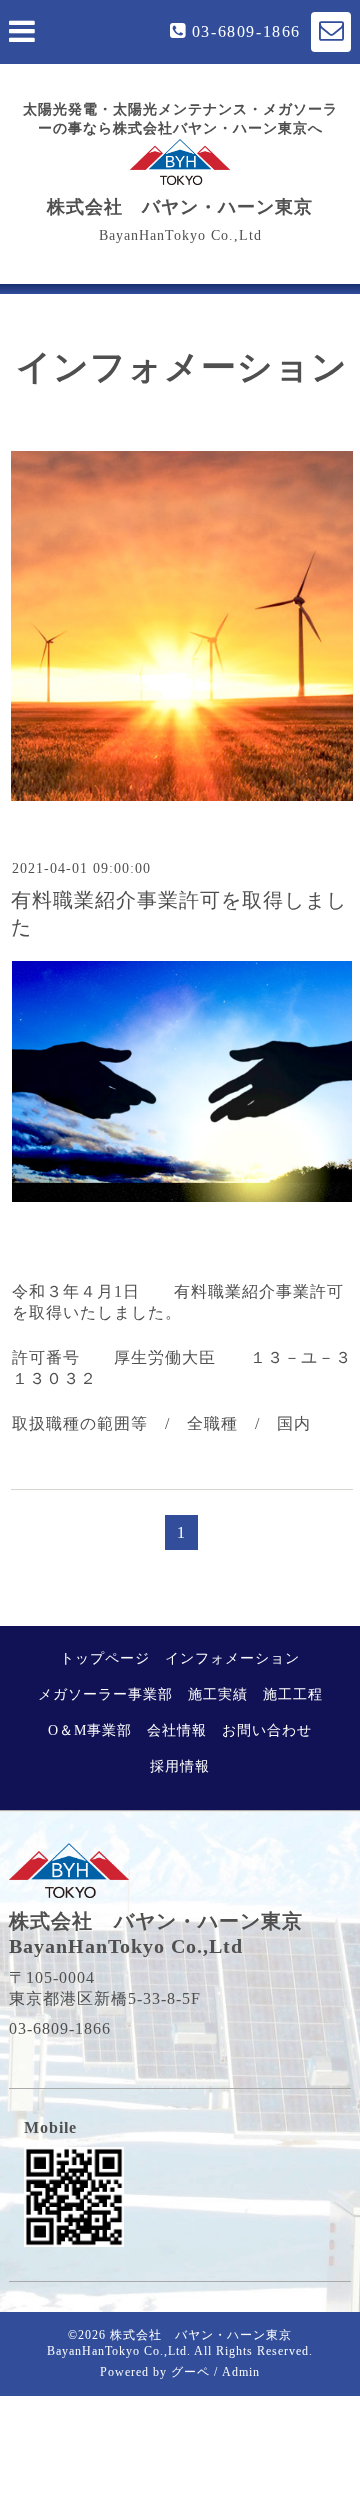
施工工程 (293, 1694)
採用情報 (180, 1766)
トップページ (105, 1658)
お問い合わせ (267, 1730)
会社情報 (177, 1730)
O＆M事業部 (90, 1730)
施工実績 (218, 1694)
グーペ (190, 2372)
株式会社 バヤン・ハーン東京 (180, 207)
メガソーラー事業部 (105, 1694)
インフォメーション (232, 1658)
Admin (241, 2372)
